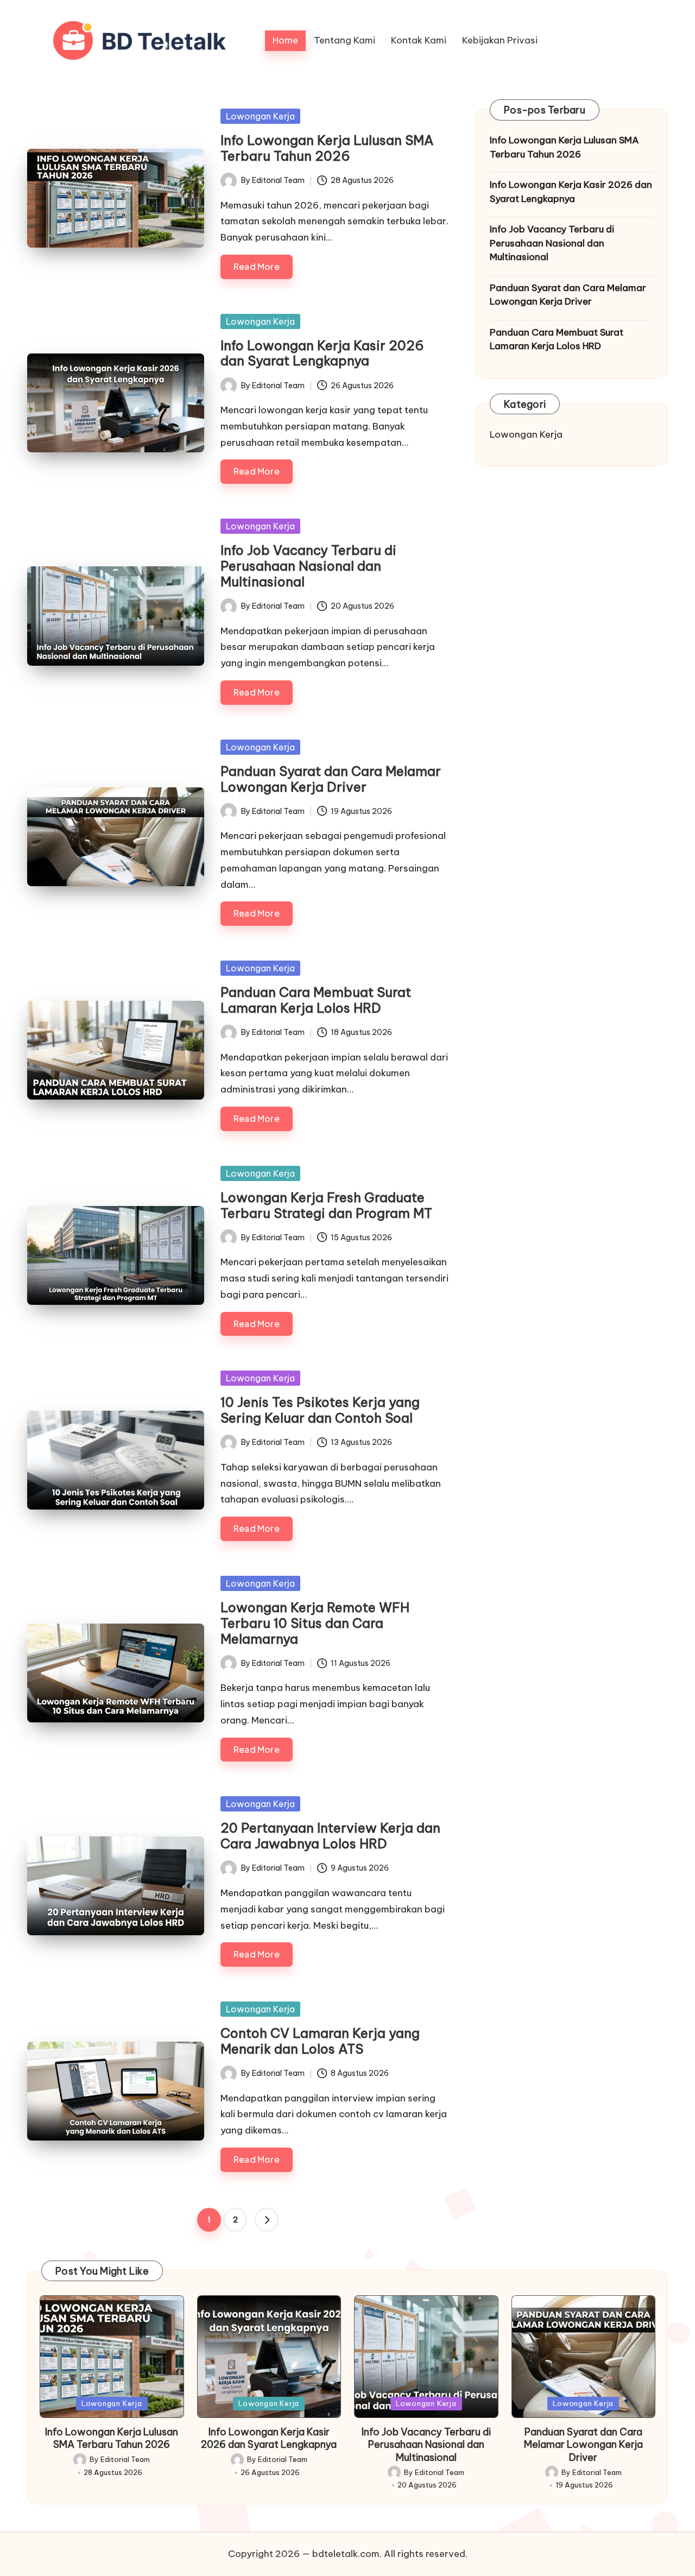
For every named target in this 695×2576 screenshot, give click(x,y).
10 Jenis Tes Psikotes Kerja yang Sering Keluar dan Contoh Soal (320, 1410)
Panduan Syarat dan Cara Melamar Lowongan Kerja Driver (331, 779)
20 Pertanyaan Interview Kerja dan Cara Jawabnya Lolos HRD (330, 1836)
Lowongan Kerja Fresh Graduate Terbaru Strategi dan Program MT (326, 1205)
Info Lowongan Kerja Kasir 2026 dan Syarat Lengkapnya (322, 353)
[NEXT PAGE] (267, 2220)
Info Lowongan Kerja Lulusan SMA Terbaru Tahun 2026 (327, 148)
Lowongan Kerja (260, 116)
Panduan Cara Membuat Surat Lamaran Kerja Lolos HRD (316, 1000)
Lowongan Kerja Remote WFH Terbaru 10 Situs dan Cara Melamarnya (315, 1623)
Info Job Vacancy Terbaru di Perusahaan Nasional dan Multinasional (308, 566)
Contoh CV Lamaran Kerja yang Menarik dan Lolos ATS (320, 2041)
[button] (267, 2220)
